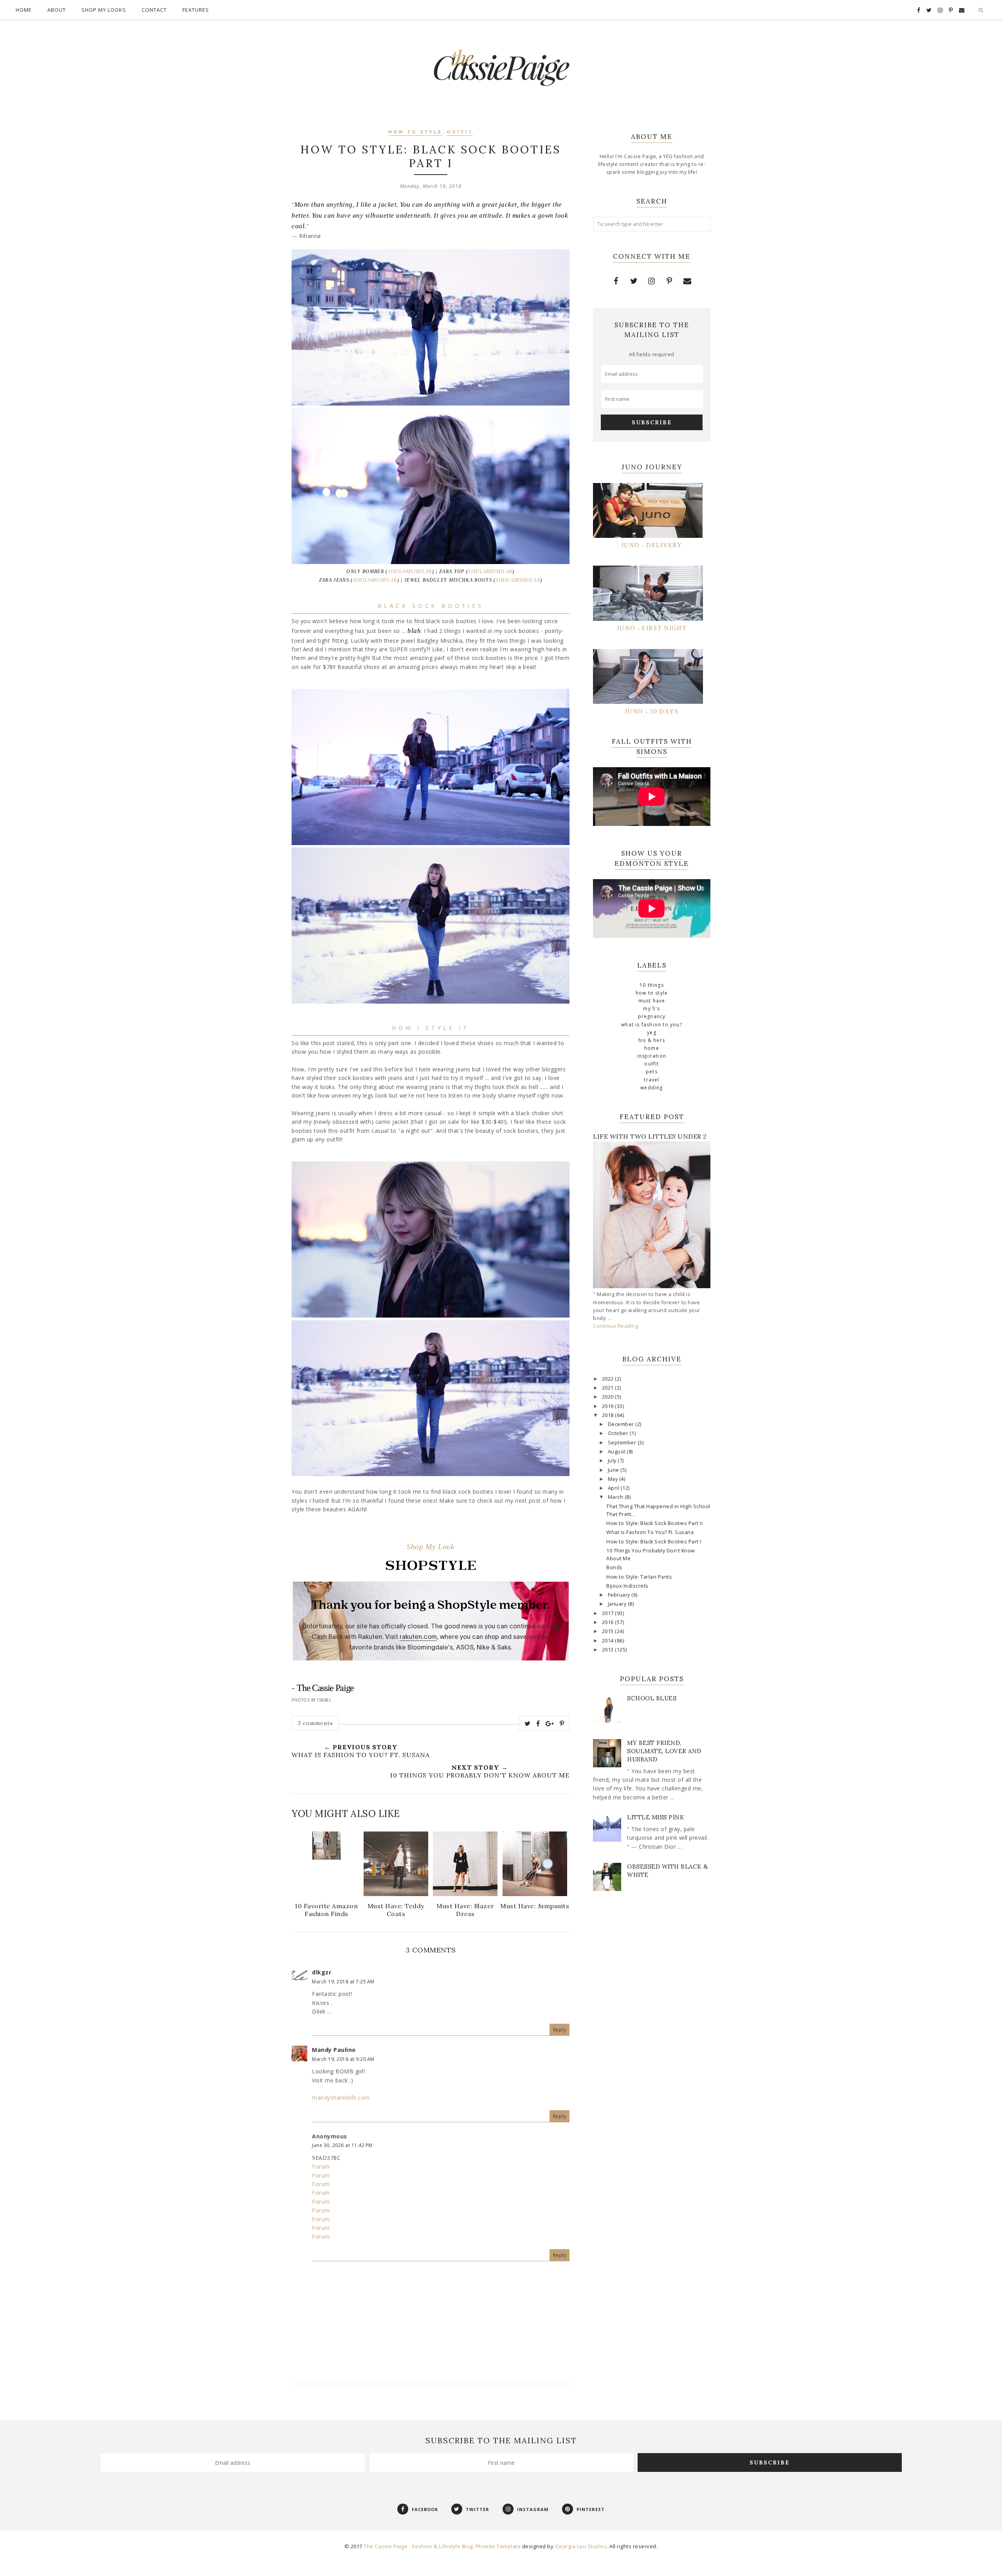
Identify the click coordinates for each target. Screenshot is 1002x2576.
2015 (609, 1631)
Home (24, 10)
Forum (321, 2166)
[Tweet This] (528, 1723)
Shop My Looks (104, 10)
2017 (609, 1613)
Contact (154, 10)
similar (398, 571)
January (618, 1604)
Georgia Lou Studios (581, 2546)
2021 (609, 1388)
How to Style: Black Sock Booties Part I (654, 1542)
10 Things (652, 985)
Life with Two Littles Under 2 (650, 1136)
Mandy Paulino (334, 2050)
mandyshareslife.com (341, 2097)
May (614, 1479)
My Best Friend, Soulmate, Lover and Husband (664, 1751)
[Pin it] (562, 1723)
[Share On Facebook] (538, 1723)
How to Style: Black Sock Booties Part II (654, 1523)
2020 (609, 1397)
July (613, 1461)
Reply (560, 2030)
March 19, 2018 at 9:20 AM (343, 2059)
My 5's (651, 1009)
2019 (609, 1406)
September (623, 1443)
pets (652, 1072)
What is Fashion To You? (652, 1025)
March (616, 1497)
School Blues (652, 1698)
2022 (609, 1379)
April (614, 1488)
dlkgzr (322, 1972)
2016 (609, 1622)
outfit (460, 132)
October (619, 1433)
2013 (609, 1650)
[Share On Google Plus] (550, 1723)
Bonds (615, 1567)
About (57, 10)
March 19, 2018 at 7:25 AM (343, 1982)
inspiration (652, 1056)
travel (651, 1080)
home (652, 1048)
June (614, 1470)
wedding (651, 1088)
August (617, 1452)
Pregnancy (652, 1016)
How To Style (415, 132)
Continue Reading (615, 1326)
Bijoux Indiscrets (627, 1586)
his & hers (652, 1040)
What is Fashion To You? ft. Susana (650, 1532)
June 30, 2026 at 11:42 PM (342, 2145)
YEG (652, 1032)
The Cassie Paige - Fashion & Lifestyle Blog (418, 2546)
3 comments (315, 1723)
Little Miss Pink (656, 1817)
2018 (609, 1415)
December (622, 1424)
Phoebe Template (498, 2546)
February (620, 1595)
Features (196, 10)
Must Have (652, 1001)
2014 (609, 1641)
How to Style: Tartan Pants (639, 1577)
